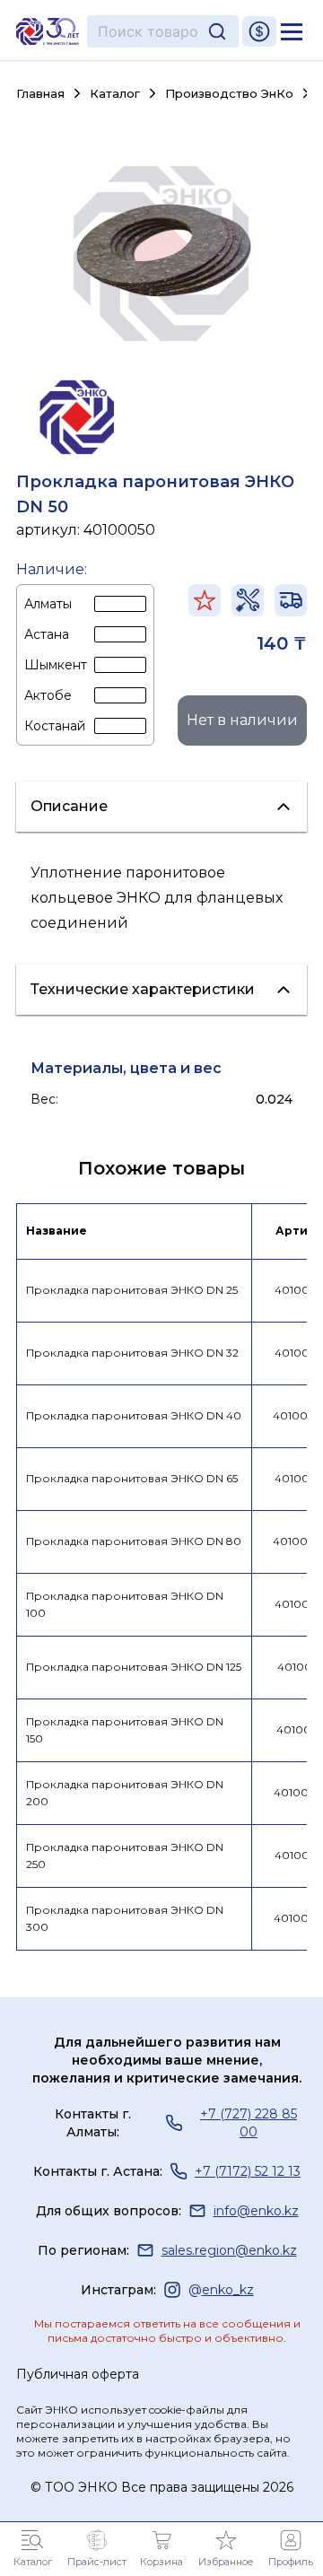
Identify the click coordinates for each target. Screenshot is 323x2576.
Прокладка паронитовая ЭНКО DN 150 (125, 1730)
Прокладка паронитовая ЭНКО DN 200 (125, 1793)
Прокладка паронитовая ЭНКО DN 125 (134, 1667)
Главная (40, 94)
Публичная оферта (78, 2374)
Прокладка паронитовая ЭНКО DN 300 (125, 1918)
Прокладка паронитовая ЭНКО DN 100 (125, 1604)
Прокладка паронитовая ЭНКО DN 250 (125, 1856)
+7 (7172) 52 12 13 (248, 2171)
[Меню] (292, 31)
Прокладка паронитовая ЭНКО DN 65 (132, 1478)
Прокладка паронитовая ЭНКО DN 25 (132, 1290)
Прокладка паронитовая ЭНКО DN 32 (132, 1353)
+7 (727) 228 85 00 (249, 2123)
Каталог (115, 94)
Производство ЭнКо (229, 93)
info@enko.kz (256, 2211)
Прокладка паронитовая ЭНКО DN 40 (134, 1415)
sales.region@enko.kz (229, 2250)
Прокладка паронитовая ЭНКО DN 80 (134, 1541)
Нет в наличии (242, 720)
